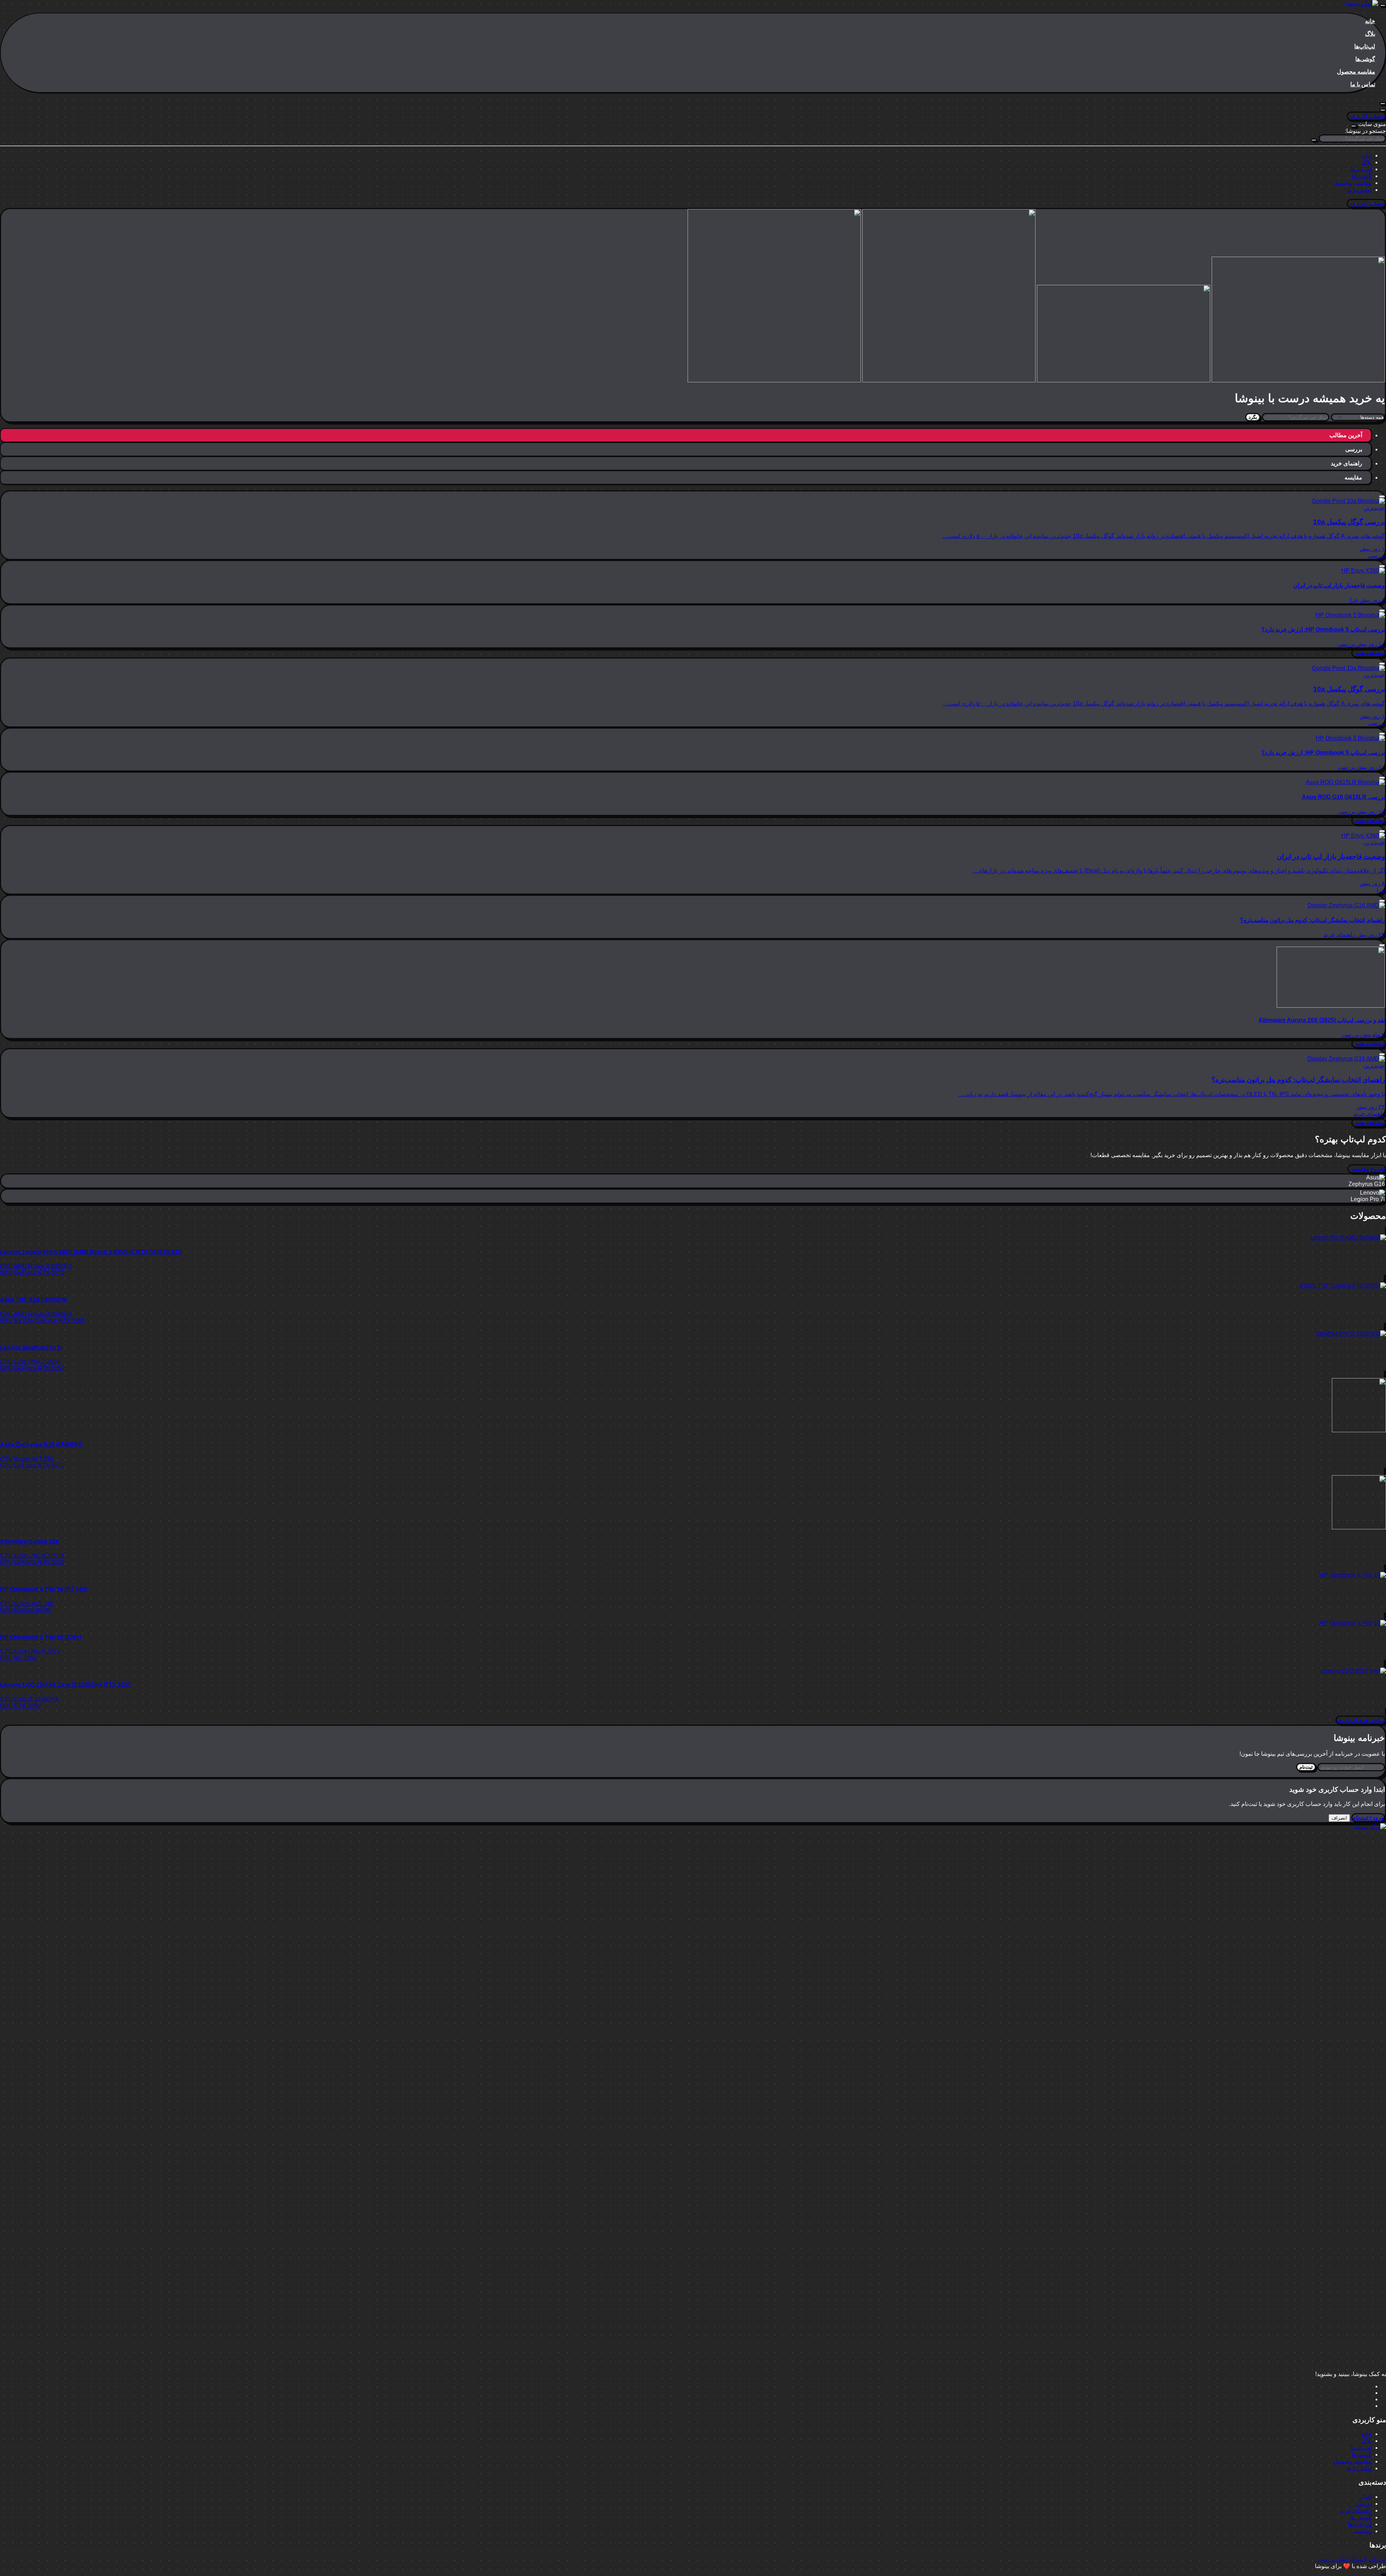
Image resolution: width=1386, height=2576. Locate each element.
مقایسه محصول (1356, 72)
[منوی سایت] (1383, 5)
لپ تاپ (1377, 2559)
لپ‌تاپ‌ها (1365, 46)
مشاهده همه (1370, 653)
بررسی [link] (1376, 555)
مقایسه (1363, 2531)
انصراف (1339, 1818)
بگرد (1253, 417)
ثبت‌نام (1306, 1767)
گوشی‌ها (1365, 59)
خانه (1370, 21)
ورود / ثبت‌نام (1368, 1818)
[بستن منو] (1354, 126)
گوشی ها (1361, 2517)
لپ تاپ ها (1360, 2524)
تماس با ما (1363, 84)
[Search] (1383, 110)
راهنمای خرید (1356, 2510)
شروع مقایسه (1368, 1169)
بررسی (1363, 2504)
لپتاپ (1343, 2559)
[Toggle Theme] (1383, 104)
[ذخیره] (1382, 496)
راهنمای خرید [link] (1339, 935)
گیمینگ (1359, 2559)
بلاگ (1370, 34)
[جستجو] (1314, 140)
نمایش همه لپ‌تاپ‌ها (1361, 1720)
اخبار (1366, 2497)
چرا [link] (1354, 600)
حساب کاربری (1368, 116)
